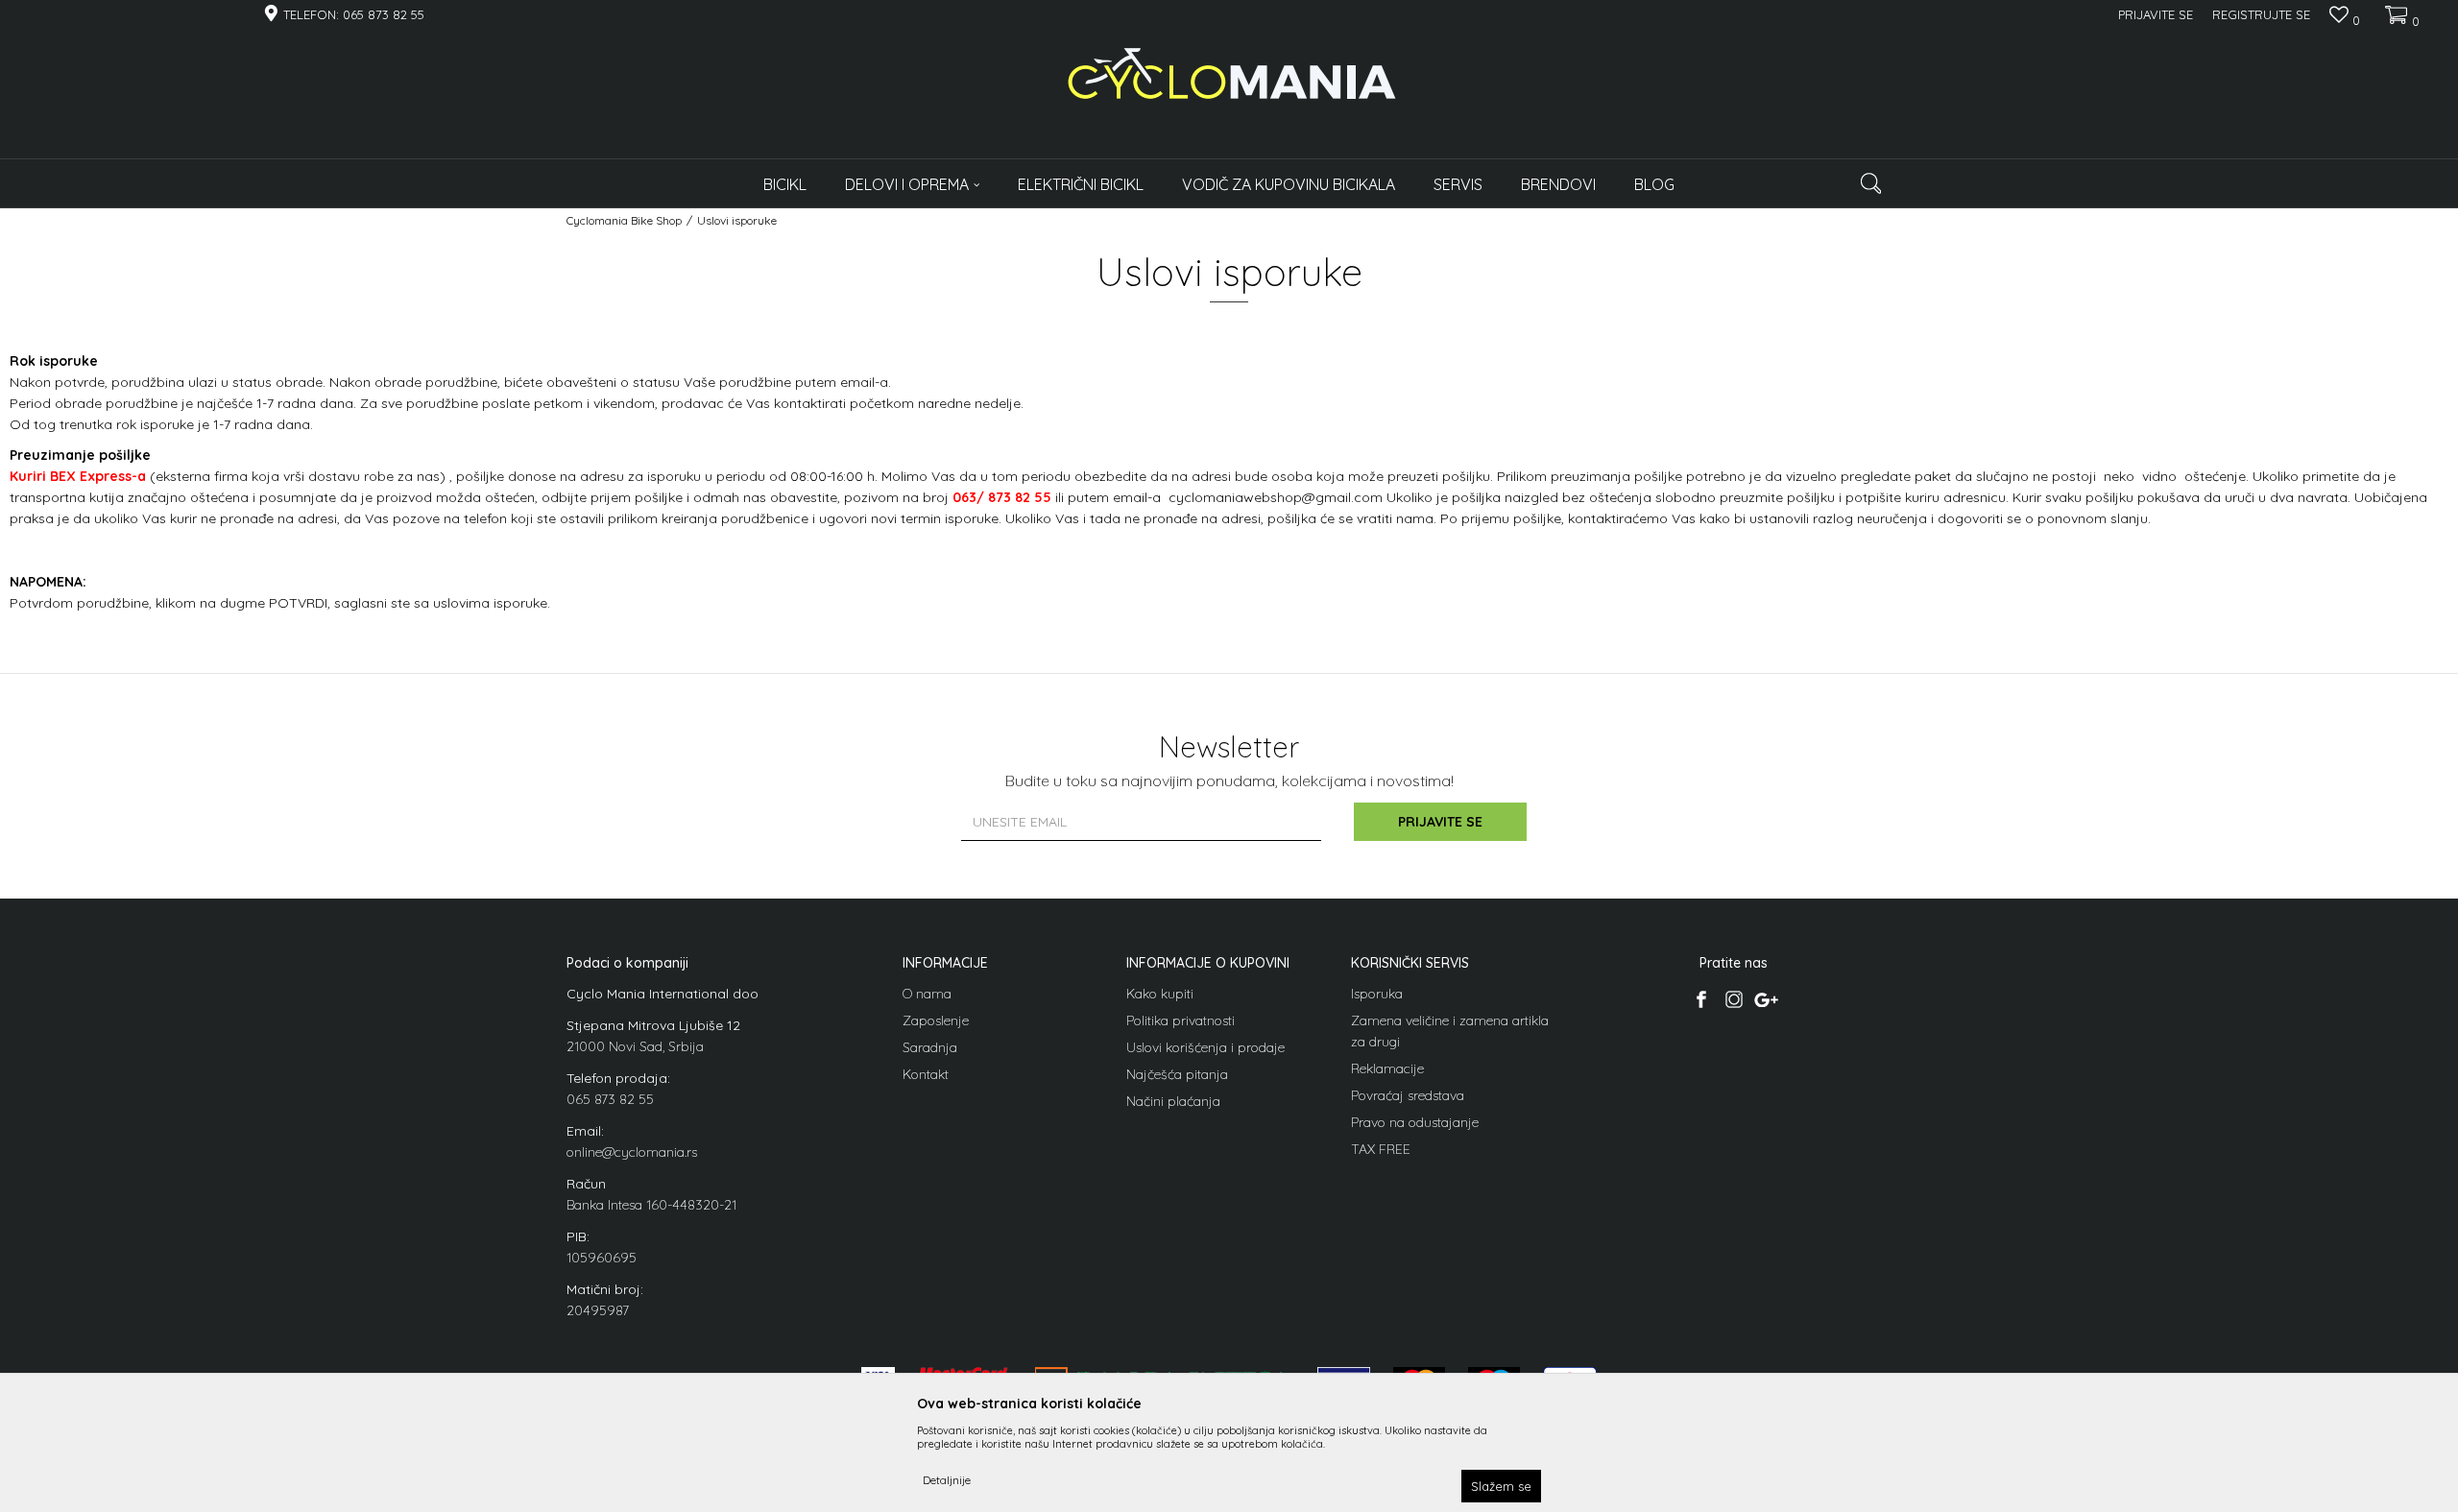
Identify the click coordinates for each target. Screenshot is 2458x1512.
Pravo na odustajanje (1415, 1122)
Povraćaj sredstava (1408, 1095)
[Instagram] (1734, 999)
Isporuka (1377, 994)
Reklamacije (1387, 1068)
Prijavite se (1440, 822)
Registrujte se (2261, 14)
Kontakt (926, 1074)
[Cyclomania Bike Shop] (1229, 82)
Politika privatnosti (1181, 1020)
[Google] (1766, 999)
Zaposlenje (936, 1020)
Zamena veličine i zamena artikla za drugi (1450, 1031)
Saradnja (930, 1047)
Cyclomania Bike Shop (624, 220)
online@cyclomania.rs (632, 1152)
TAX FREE (1381, 1149)
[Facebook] (1701, 999)
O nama (927, 994)
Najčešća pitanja (1177, 1074)
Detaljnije (947, 1480)
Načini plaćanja (1173, 1101)
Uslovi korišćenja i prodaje (1205, 1047)
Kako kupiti (1160, 994)
